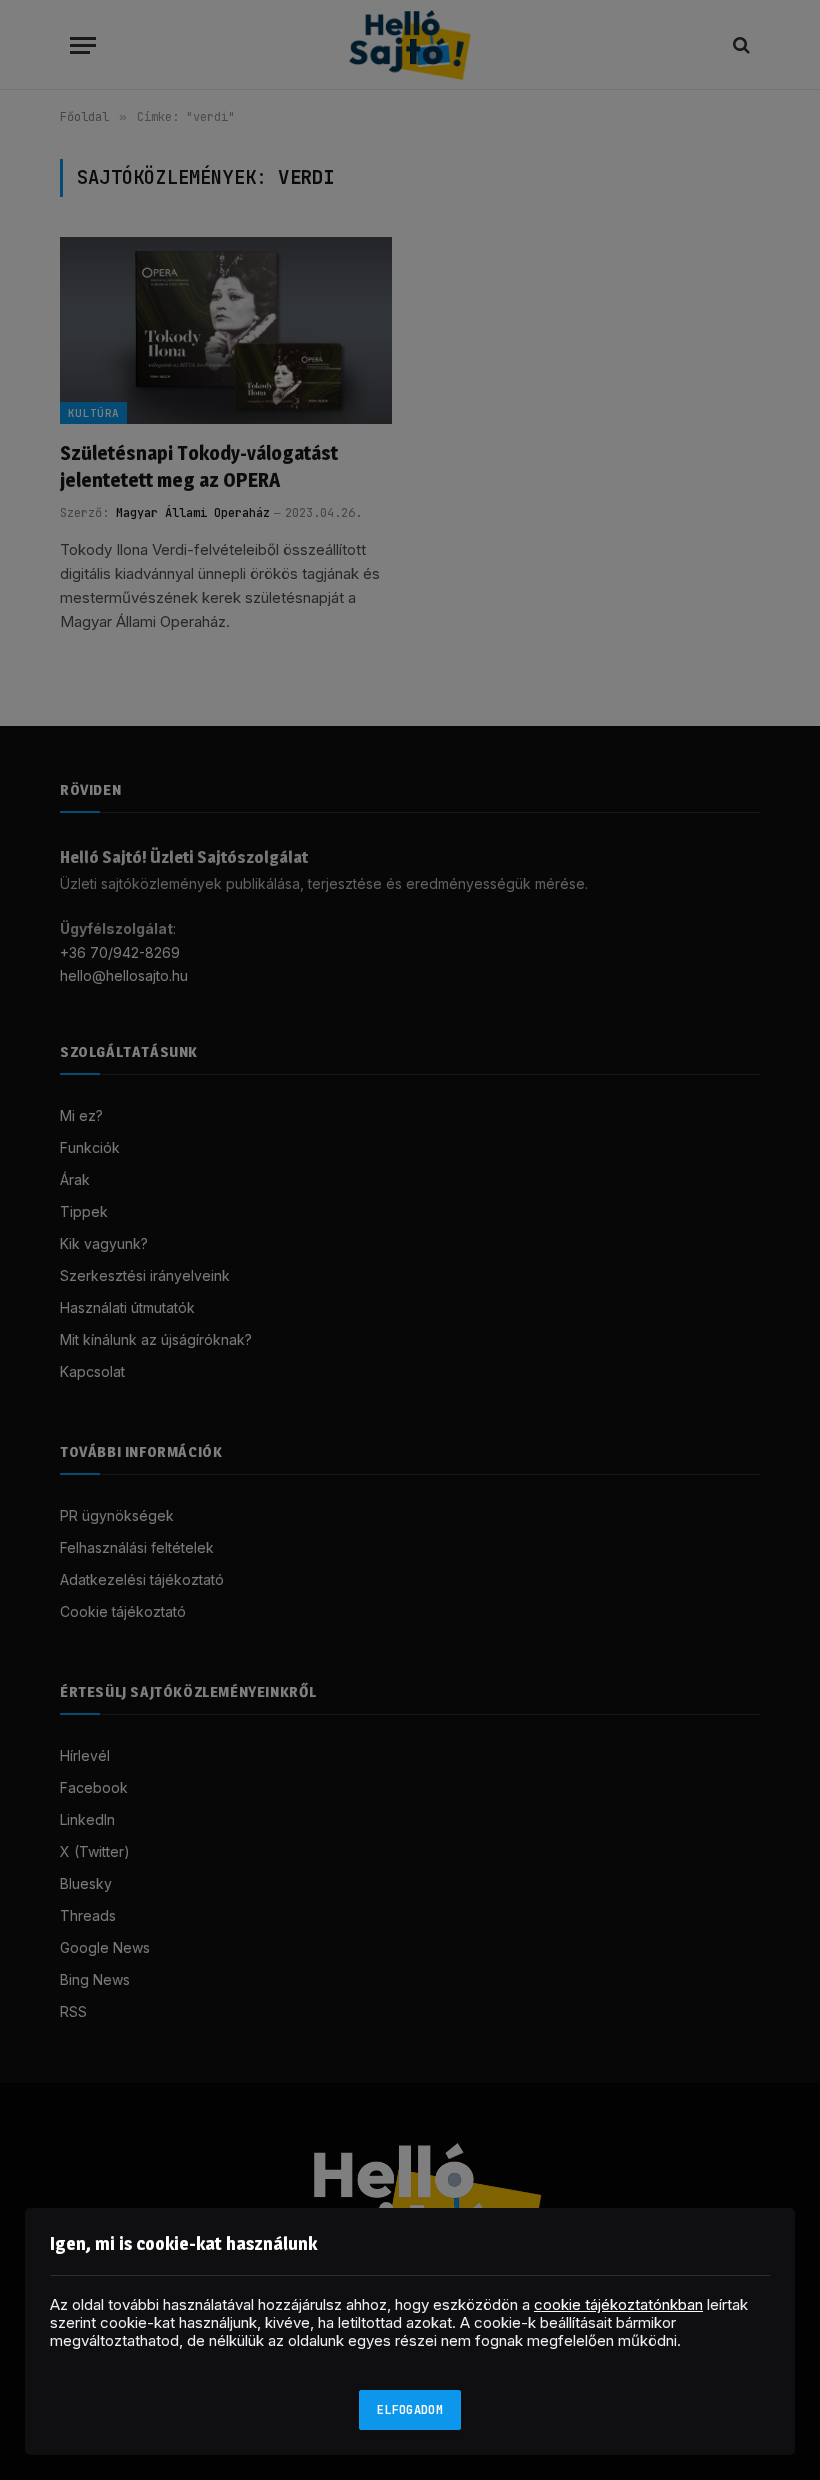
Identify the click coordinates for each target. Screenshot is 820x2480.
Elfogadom (410, 2410)
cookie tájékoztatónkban (618, 2304)
